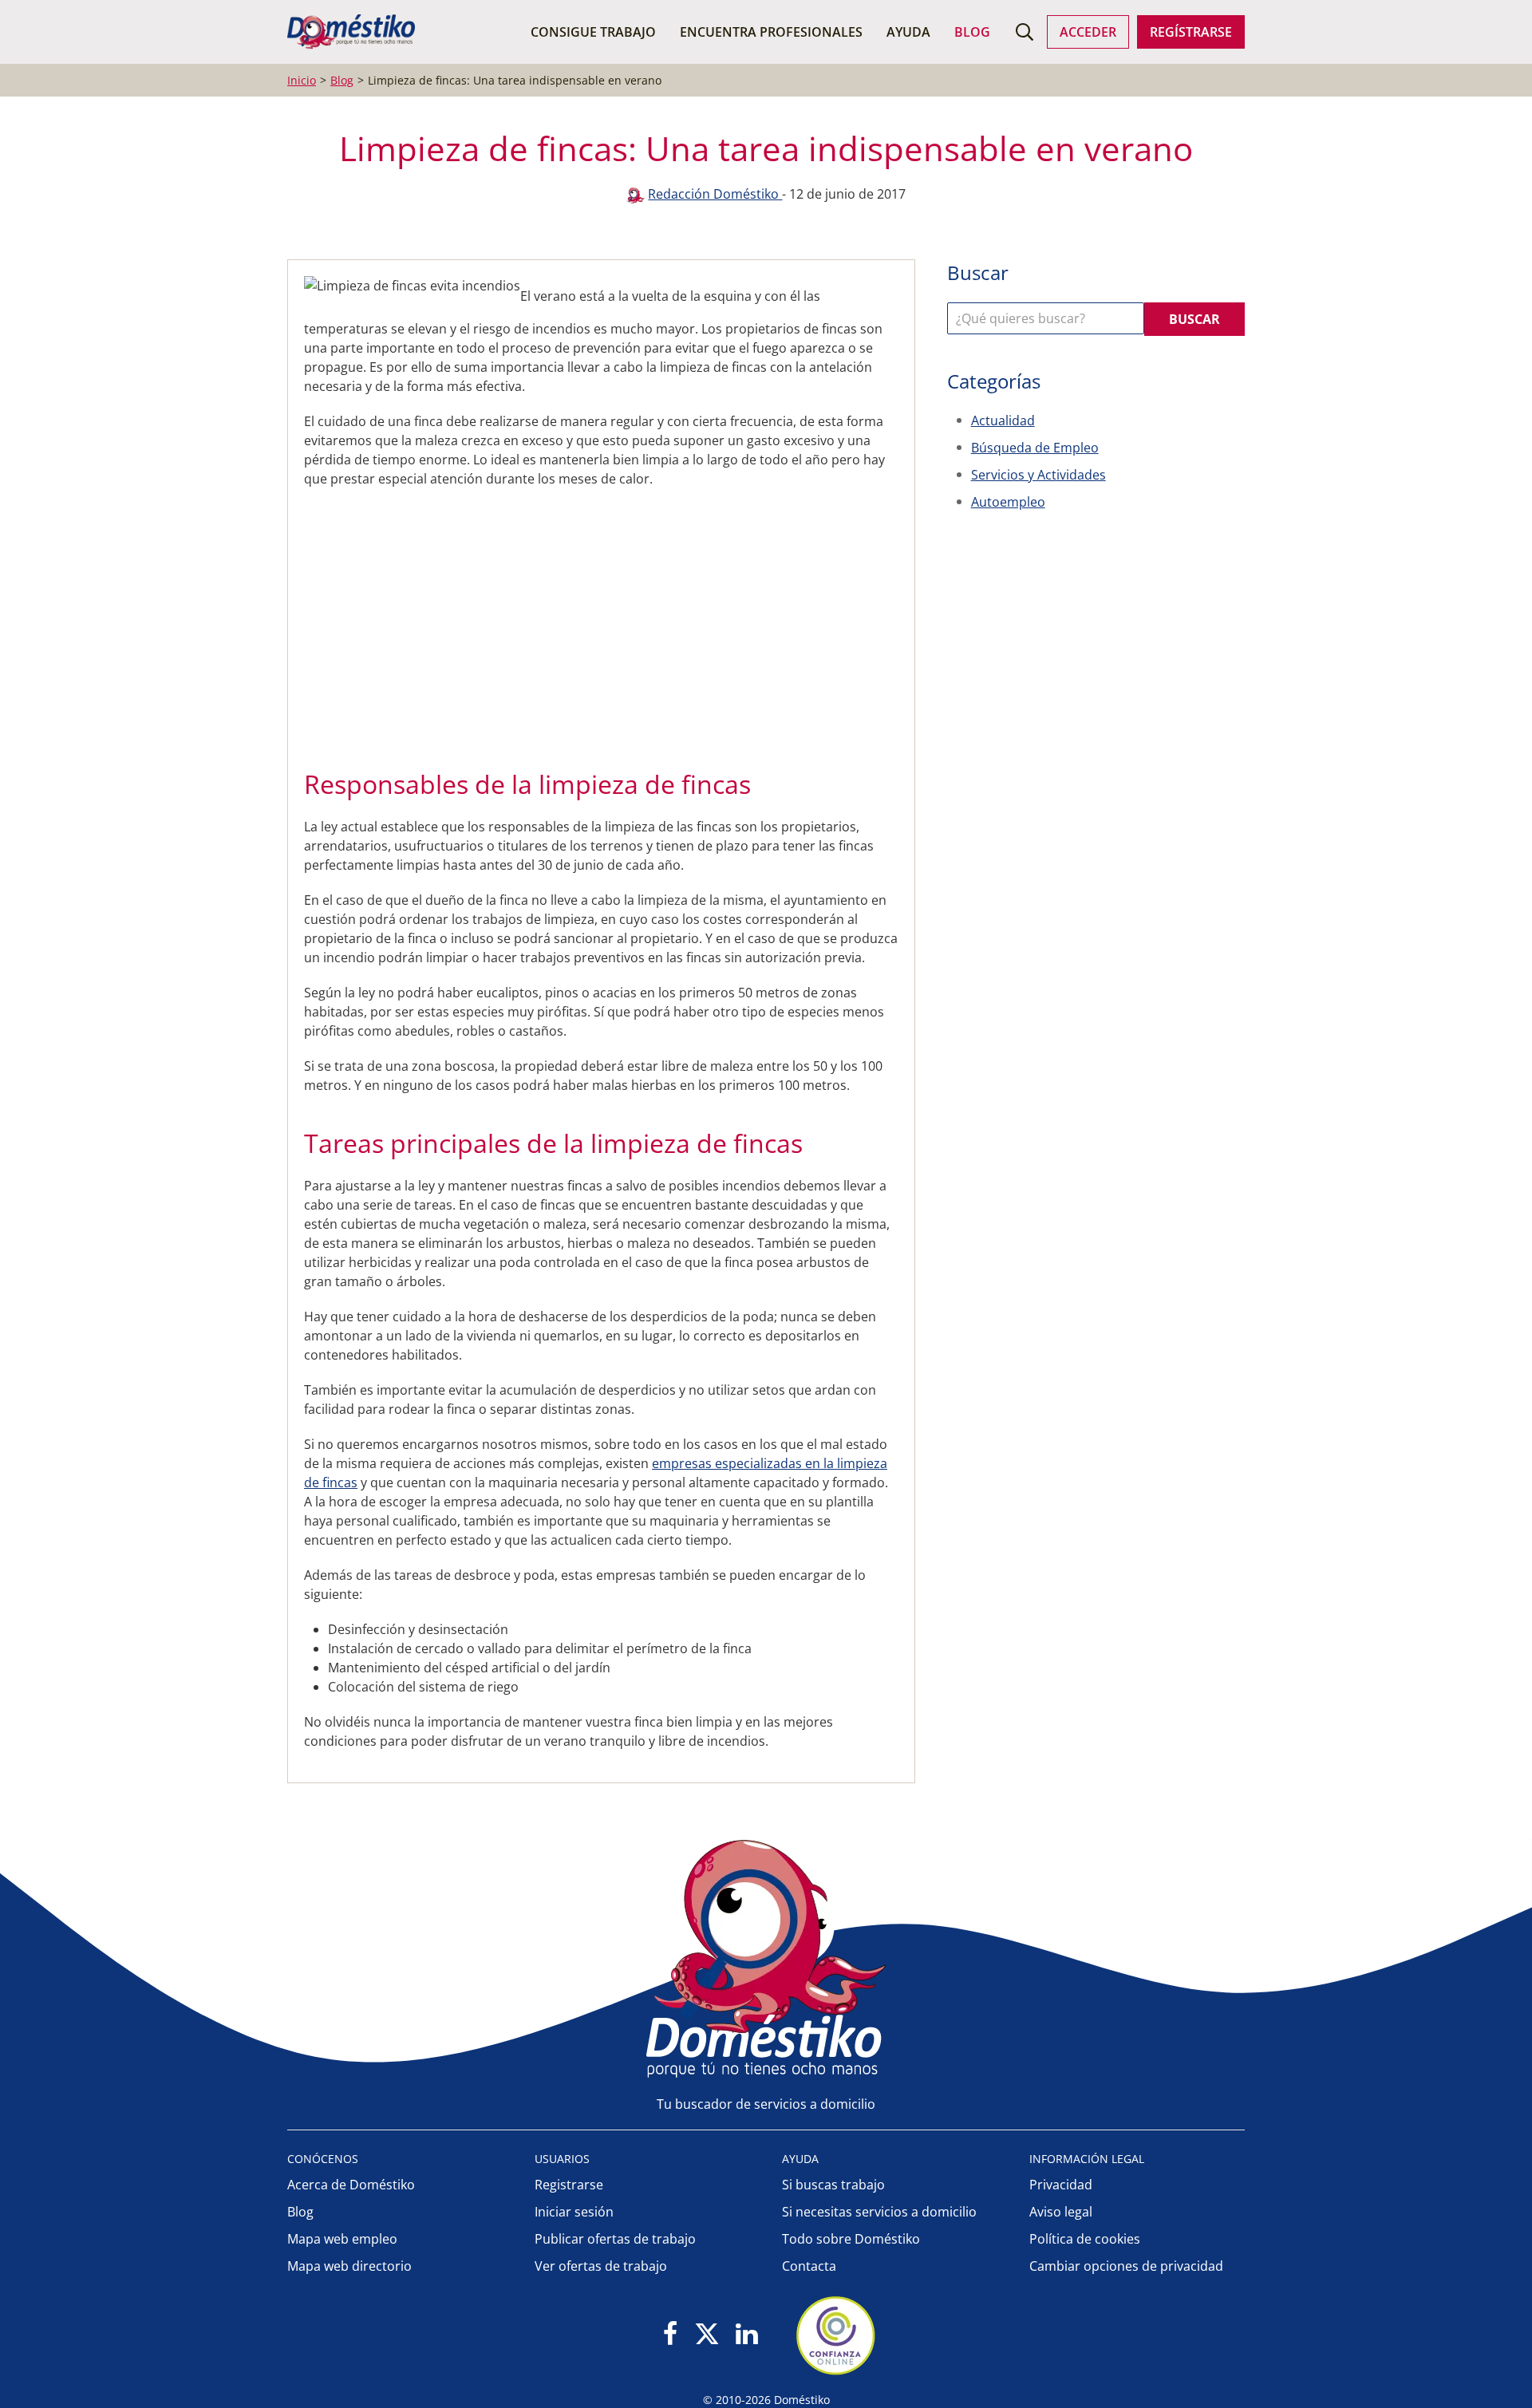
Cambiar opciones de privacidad (1126, 2266)
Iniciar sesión (574, 2212)
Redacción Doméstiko (715, 194)
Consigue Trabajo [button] (593, 32)
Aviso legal (1061, 2212)
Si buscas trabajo (833, 2185)
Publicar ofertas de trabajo (615, 2239)
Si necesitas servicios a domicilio (879, 2212)
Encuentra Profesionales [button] (771, 32)
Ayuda (908, 32)
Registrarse (569, 2185)
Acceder (1088, 32)
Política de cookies (1085, 2239)
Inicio (302, 80)
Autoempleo (1008, 502)
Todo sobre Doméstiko (851, 2239)
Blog (972, 32)
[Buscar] (1025, 32)
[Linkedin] (746, 2335)
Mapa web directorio (349, 2266)
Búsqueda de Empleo (1035, 448)
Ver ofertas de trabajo (601, 2266)
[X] (707, 2335)
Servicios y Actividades (1038, 475)
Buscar (1194, 319)
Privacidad (1061, 2185)
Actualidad (1003, 420)
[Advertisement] (593, 624)
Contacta (809, 2266)
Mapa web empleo (342, 2239)
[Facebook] (671, 2335)
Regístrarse (1191, 32)
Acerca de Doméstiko (351, 2185)
